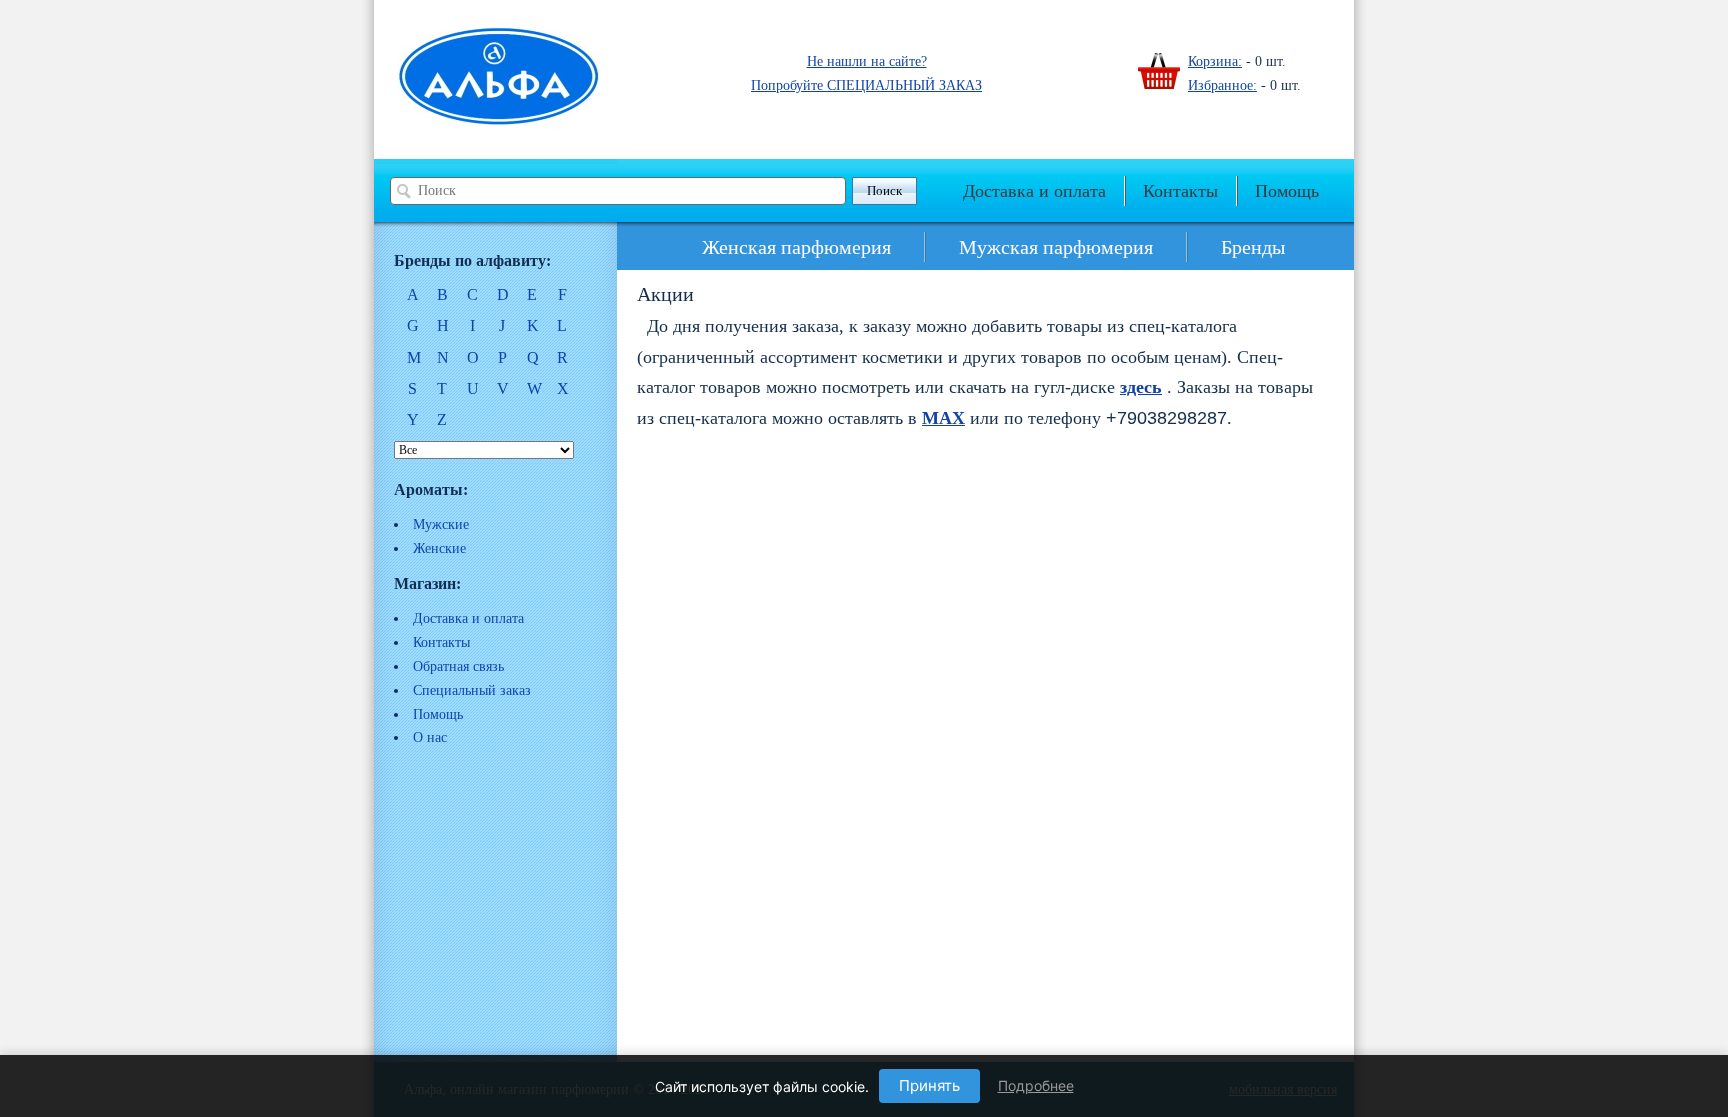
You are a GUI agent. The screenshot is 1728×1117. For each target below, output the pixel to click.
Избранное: (1222, 85)
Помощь (1287, 191)
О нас (430, 737)
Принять (929, 1085)
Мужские (441, 524)
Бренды (1253, 247)
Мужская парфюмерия (1056, 247)
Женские (439, 548)
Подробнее (1036, 1085)
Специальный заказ (472, 690)
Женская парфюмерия (796, 247)
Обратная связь (458, 666)
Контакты (1180, 191)
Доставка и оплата (1034, 191)
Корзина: (1215, 61)
